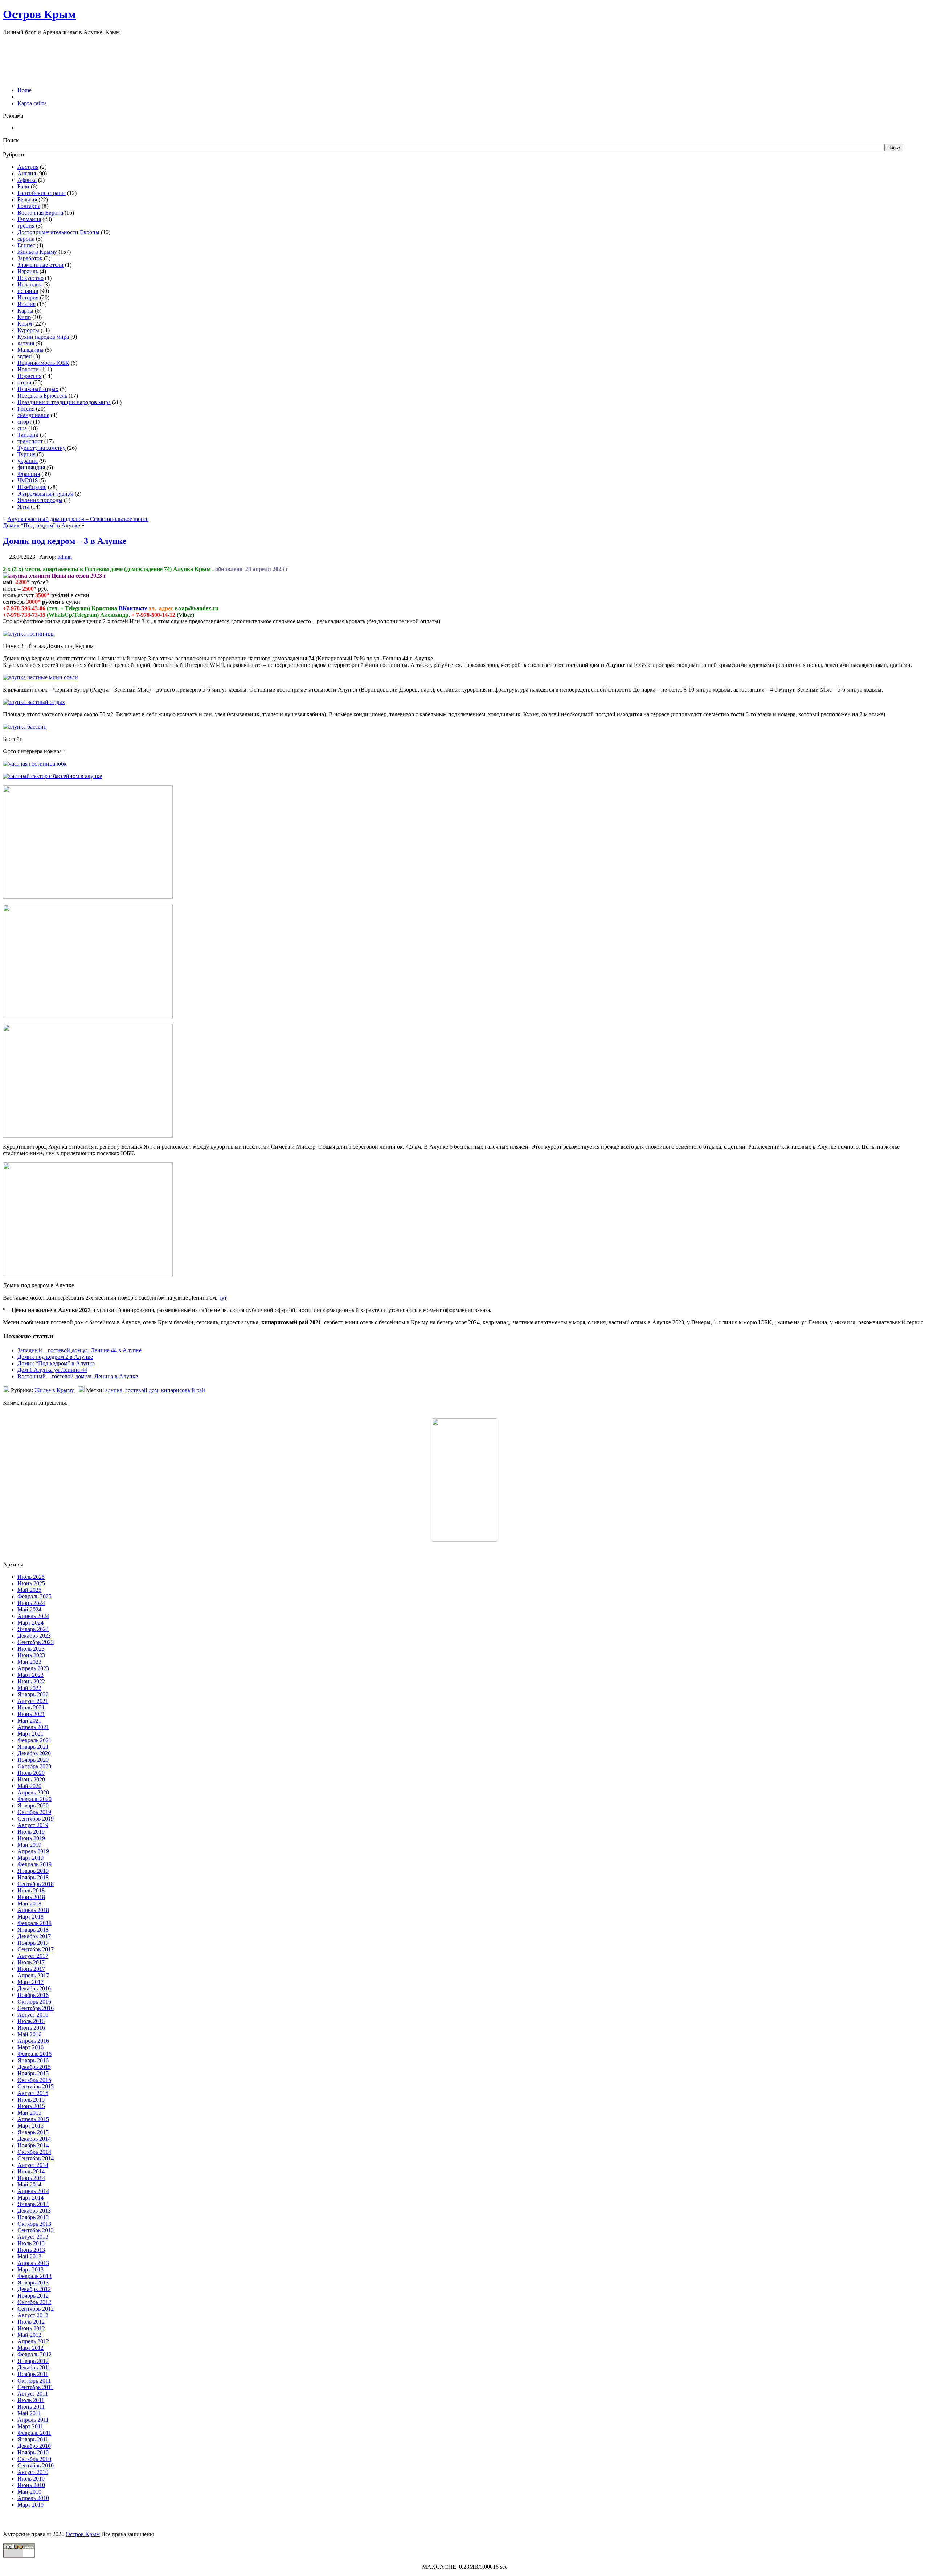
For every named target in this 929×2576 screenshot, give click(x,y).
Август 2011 (33, 2394)
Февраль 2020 (34, 1799)
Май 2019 (29, 1845)
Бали (23, 186)
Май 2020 (29, 1786)
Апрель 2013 (33, 2263)
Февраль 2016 (34, 2054)
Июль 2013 (31, 2243)
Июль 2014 (31, 2171)
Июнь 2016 (31, 2028)
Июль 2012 (31, 2322)
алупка (114, 1390)
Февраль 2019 (34, 1864)
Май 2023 (29, 1662)
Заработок (30, 258)
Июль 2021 (31, 1707)
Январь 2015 (33, 2132)
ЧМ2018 (28, 480)
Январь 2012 (33, 2361)
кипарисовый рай (183, 1390)
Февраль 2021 (34, 1740)
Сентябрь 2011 (35, 2387)
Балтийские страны (42, 193)
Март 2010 (30, 2505)
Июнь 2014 (31, 2178)
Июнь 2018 (31, 1897)
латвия (26, 343)
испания (28, 291)
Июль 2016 (31, 2021)
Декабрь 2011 (34, 2367)
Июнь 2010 (31, 2485)
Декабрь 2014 (34, 2139)
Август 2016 (33, 2015)
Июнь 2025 (31, 1583)
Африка (27, 180)
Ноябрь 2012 (33, 2296)
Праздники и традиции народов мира (64, 402)
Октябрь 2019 (34, 1812)
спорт (24, 422)
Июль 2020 (31, 1773)
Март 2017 (30, 1982)
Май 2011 (29, 2413)
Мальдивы (30, 350)
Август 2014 (33, 2165)
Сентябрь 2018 (36, 1884)
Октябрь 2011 (34, 2381)
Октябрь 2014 (34, 2152)
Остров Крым (39, 14)
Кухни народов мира (43, 337)
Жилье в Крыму (37, 252)
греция (26, 226)
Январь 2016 (33, 2060)
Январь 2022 (33, 1694)
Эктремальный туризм (45, 494)
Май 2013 (29, 2256)
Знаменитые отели (40, 265)
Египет (26, 245)
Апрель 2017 (33, 1975)
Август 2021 (33, 1701)
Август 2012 (33, 2315)
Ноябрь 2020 (33, 1760)
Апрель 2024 (33, 1616)
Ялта (23, 507)
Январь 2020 (33, 1805)
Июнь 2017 (31, 1969)
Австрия (28, 167)
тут (223, 1298)
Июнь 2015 (31, 2106)
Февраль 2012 (34, 2354)
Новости (28, 369)
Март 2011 (30, 2426)
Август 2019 (33, 1825)
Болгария (29, 206)
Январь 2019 (33, 1871)
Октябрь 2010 (34, 2459)
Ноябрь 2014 (33, 2145)
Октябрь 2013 (34, 2224)
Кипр (24, 317)
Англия (27, 173)
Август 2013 (33, 2237)
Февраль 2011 (34, 2433)
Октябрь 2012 (34, 2302)
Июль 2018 (31, 1890)
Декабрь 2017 (34, 1936)
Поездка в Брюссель (42, 396)
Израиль (28, 271)
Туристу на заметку (42, 448)
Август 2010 (33, 2472)
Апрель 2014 (33, 2191)
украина (28, 461)
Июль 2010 (31, 2479)
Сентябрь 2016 (36, 2008)
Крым (25, 324)
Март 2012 (30, 2348)
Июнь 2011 (31, 2407)
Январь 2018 (33, 1930)
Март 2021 (30, 1734)
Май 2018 (29, 1904)
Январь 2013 (33, 2282)
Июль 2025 (31, 1577)
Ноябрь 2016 (33, 1995)
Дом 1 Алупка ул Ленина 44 (52, 1370)
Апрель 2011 (33, 2420)
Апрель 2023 (33, 1668)
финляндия (31, 467)
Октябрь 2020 (34, 1766)
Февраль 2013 (34, 2276)
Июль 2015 (31, 2100)
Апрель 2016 (33, 2041)
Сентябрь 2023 (36, 1642)
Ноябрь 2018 (33, 1877)
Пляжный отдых (38, 389)
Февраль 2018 (34, 1923)
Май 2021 (29, 1721)
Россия (26, 409)
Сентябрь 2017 (36, 1949)
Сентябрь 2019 (36, 1819)
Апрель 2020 (33, 1792)
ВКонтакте (133, 608)
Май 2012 (29, 2335)
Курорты (28, 330)
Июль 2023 (31, 1649)
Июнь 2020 (31, 1779)
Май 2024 (29, 1609)
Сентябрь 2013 (36, 2230)
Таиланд (28, 435)
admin (65, 557)
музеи (25, 356)
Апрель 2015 (33, 2119)
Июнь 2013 (31, 2250)
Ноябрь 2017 (33, 1943)
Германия (29, 219)
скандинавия (33, 415)
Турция (26, 454)
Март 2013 (30, 2269)
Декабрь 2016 (34, 1988)
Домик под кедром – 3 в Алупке (65, 541)
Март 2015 (30, 2126)
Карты (25, 311)
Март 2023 (30, 1675)
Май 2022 (29, 1688)
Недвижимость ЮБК (43, 363)
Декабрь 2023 (34, 1636)
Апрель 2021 (33, 1727)
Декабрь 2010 (34, 2446)
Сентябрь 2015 (36, 2086)
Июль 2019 (31, 1832)
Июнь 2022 (31, 1681)
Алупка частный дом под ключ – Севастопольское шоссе (78, 519)
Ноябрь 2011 (33, 2374)
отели (24, 382)
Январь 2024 (33, 1629)
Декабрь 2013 (34, 2211)
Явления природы (40, 500)
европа (26, 239)
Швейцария (32, 487)
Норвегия (29, 376)
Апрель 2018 (33, 1910)
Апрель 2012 (33, 2341)
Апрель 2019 (33, 1851)
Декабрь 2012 (34, 2289)
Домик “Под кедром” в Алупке (42, 525)
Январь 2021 (33, 1747)
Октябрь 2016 (34, 2002)
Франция (29, 474)
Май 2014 (29, 2184)
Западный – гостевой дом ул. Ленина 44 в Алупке (79, 1350)
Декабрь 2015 (34, 2067)
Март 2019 (30, 1858)
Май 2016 (29, 2034)
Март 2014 (30, 2198)
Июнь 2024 (31, 1603)
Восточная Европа (40, 213)
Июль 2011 (31, 2400)
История (28, 297)
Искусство (30, 278)
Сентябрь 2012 (36, 2309)
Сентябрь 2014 (36, 2158)
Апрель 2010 (33, 2498)
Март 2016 (30, 2047)
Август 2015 (33, 2093)
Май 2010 (29, 2492)
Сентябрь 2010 (36, 2465)
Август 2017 (33, 1956)
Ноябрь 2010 (33, 2452)
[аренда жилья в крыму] (464, 1540)
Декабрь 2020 (34, 1753)
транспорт (30, 441)
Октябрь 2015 (34, 2080)
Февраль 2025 (34, 1596)
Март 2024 (30, 1623)
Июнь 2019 (31, 1838)
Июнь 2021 (31, 1714)
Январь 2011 (33, 2439)
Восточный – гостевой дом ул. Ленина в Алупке (78, 1376)
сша (22, 428)
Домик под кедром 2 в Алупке (55, 1357)
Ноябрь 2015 (33, 2073)
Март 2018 (30, 1917)
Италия (26, 304)
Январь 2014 (33, 2204)
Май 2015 (29, 2113)
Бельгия (27, 199)
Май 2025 (29, 1590)
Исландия (30, 284)
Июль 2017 (31, 1962)
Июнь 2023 (31, 1655)
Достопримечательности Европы (58, 232)
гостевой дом (142, 1390)
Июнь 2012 (31, 2328)
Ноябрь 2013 (33, 2217)
